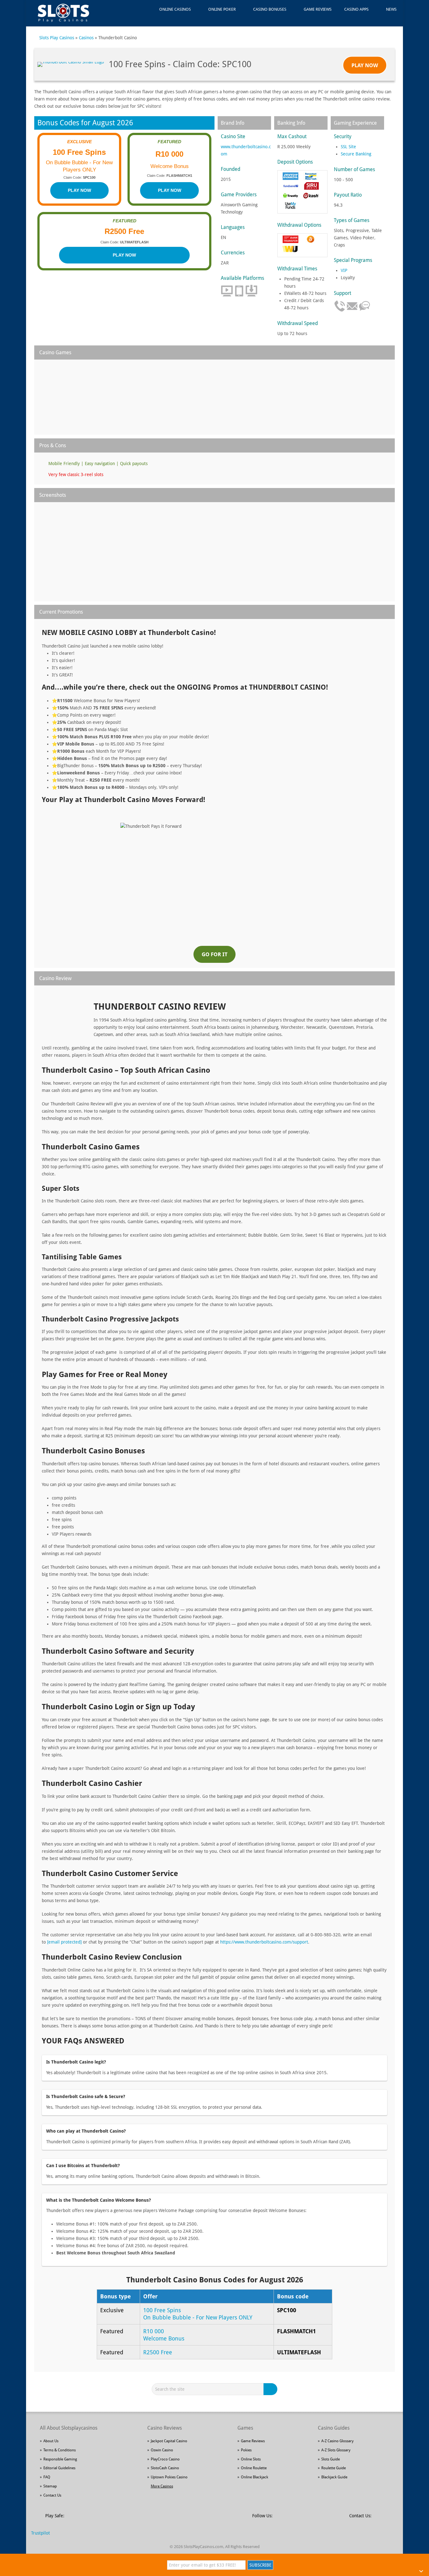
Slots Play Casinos (57, 38)
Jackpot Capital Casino (169, 2441)
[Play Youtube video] (215, 876)
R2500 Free (158, 2352)
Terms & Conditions (60, 2450)
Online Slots (251, 2459)
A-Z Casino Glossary (337, 2441)
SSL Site (348, 147)
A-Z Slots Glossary (336, 2450)
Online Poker (222, 9)
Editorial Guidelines (59, 2468)
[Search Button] (271, 2389)
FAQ (47, 2477)
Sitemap (50, 2486)
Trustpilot (41, 2533)
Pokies (246, 2450)
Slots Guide (331, 2459)
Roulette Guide (334, 2468)
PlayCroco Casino (165, 2459)
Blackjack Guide (334, 2477)
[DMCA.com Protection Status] (117, 2519)
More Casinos (162, 2486)
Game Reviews (318, 9)
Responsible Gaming (60, 2459)
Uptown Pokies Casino (169, 2477)
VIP (344, 270)
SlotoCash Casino (165, 2468)
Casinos (86, 38)
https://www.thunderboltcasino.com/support (264, 1942)
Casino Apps (356, 9)
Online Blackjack (255, 2477)
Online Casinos (175, 9)
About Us (51, 2441)
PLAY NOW (79, 190)
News (391, 9)
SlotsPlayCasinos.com (204, 2547)
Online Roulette (254, 2468)
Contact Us (52, 2495)
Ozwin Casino (162, 2450)
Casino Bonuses (270, 9)
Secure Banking (356, 154)
